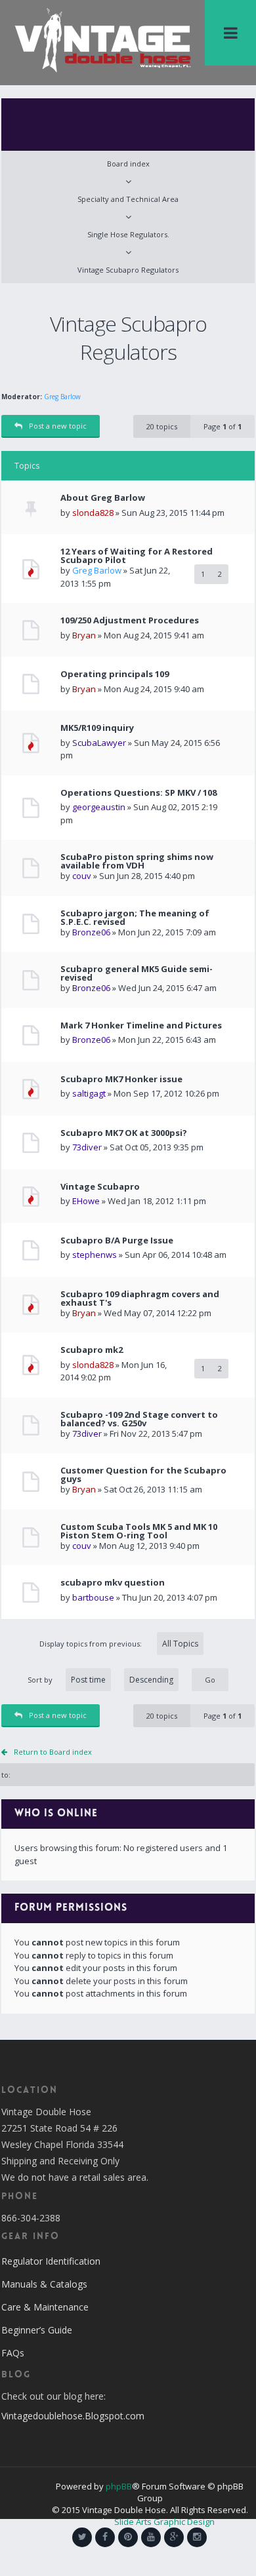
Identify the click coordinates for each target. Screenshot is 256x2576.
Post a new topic (58, 426)
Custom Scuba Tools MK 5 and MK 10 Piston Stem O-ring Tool (139, 1531)
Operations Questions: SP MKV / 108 (139, 793)
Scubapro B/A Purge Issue (117, 1240)
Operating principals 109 (115, 674)
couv (82, 876)
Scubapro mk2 (92, 1350)
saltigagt (89, 1093)
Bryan (84, 635)
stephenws (95, 1255)
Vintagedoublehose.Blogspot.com (73, 2416)
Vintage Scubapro (100, 1187)
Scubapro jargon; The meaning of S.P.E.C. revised (135, 918)
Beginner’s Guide (37, 2330)
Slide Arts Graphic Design (164, 2522)
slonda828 (93, 513)
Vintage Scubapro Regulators (128, 270)
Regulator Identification (51, 2261)
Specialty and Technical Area (128, 199)
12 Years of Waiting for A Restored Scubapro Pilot (137, 556)
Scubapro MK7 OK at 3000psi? (124, 1133)
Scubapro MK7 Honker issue (121, 1079)
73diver (87, 1147)
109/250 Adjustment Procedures (130, 620)
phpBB (119, 2486)
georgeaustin (99, 807)
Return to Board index (53, 1752)
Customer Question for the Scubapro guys (143, 1475)
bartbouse (93, 1597)
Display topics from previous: (92, 1644)
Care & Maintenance (45, 2307)
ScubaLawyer (99, 743)
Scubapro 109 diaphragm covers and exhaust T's (140, 1298)
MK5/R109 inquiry (97, 728)
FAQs (13, 2353)
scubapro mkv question (113, 1583)
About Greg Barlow (103, 498)
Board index (128, 164)
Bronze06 (91, 932)
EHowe (86, 1201)
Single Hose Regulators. (128, 234)
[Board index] (103, 39)
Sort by (40, 1680)
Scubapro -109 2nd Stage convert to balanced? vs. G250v (139, 1419)
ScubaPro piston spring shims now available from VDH (137, 861)
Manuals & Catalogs (44, 2284)
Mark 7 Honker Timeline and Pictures (141, 1025)
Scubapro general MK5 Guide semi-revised (137, 973)
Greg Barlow (62, 397)
